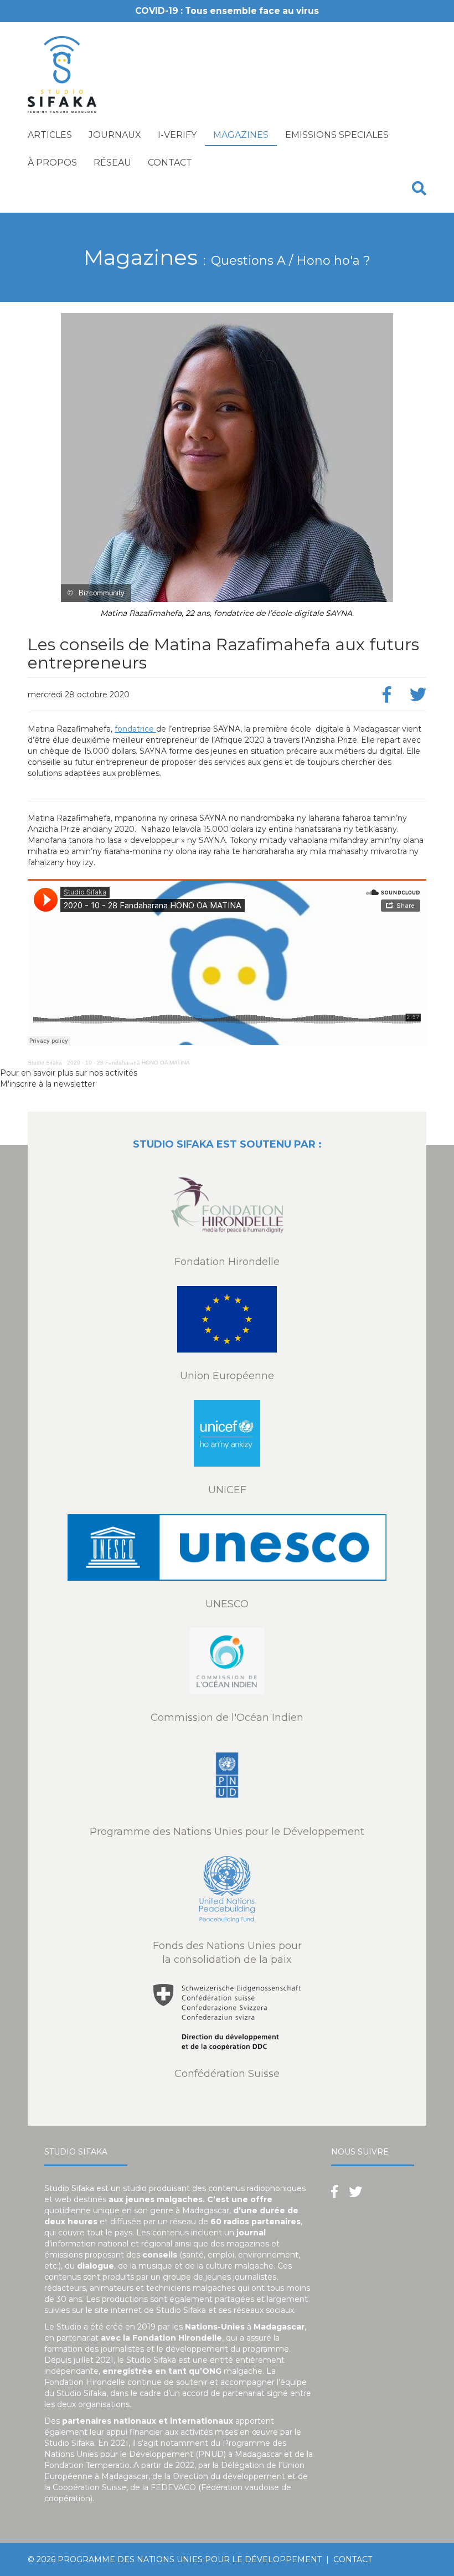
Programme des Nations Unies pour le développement (190, 2559)
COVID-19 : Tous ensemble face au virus (227, 11)
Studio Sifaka (45, 1063)
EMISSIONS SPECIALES (337, 135)
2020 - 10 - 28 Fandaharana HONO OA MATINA (128, 1063)
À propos (52, 163)
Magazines (241, 135)
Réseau (112, 163)
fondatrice (135, 729)
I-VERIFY (177, 135)
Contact (170, 163)
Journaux (115, 135)
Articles (50, 135)
